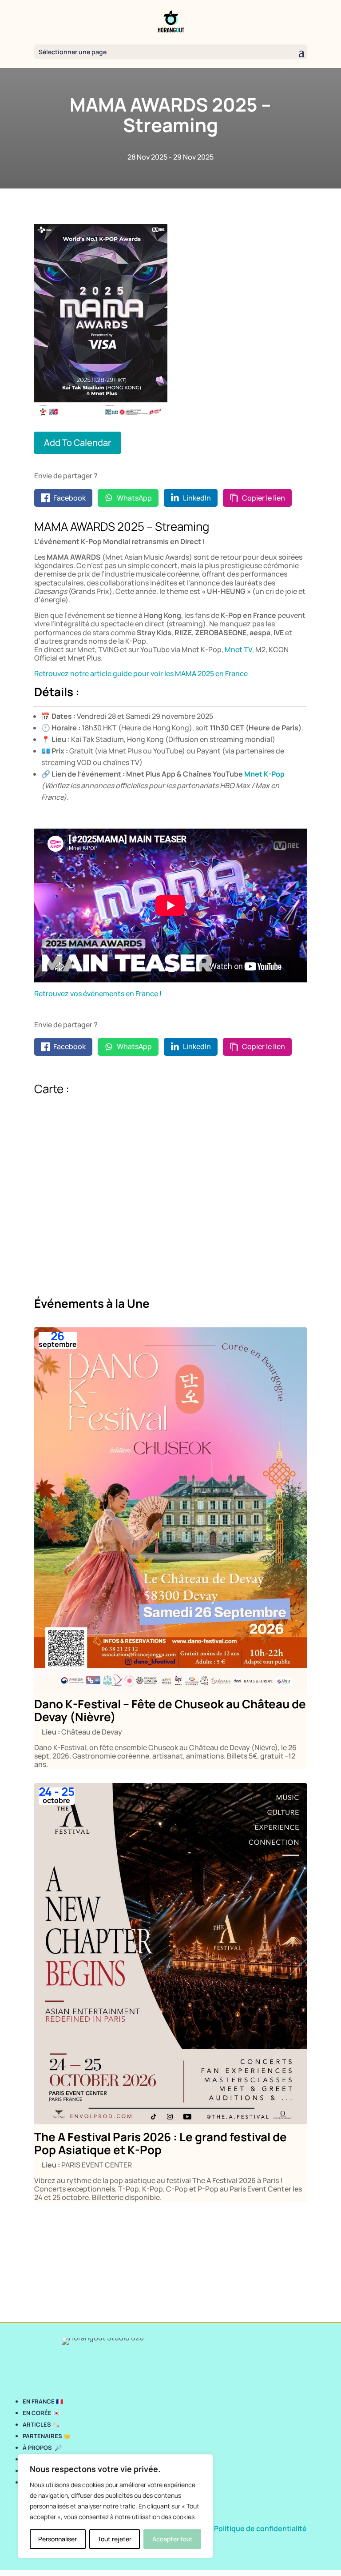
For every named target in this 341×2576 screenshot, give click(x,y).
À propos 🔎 (42, 2448)
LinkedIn (197, 498)
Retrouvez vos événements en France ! (98, 994)
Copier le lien (264, 498)
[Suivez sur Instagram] (27, 2368)
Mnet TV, (239, 649)
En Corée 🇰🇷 (42, 2413)
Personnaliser (57, 2539)
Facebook (69, 498)
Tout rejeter (115, 2539)
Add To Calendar (77, 443)
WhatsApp (134, 498)
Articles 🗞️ (41, 2424)
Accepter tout (172, 2539)
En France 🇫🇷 (43, 2401)
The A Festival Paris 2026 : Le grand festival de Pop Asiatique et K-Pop (161, 2143)
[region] (115, 2506)
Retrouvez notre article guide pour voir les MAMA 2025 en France (141, 673)
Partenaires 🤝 (47, 2436)
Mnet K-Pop (264, 774)
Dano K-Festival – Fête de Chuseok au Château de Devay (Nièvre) (170, 1710)
